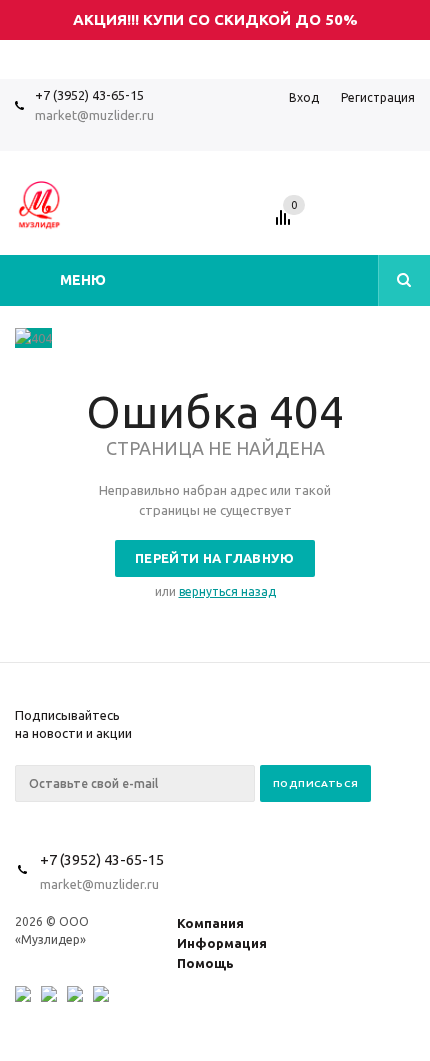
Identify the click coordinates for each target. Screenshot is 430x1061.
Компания (210, 923)
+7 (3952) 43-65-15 (89, 95)
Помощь (205, 963)
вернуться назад (227, 591)
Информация (222, 943)
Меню (83, 280)
